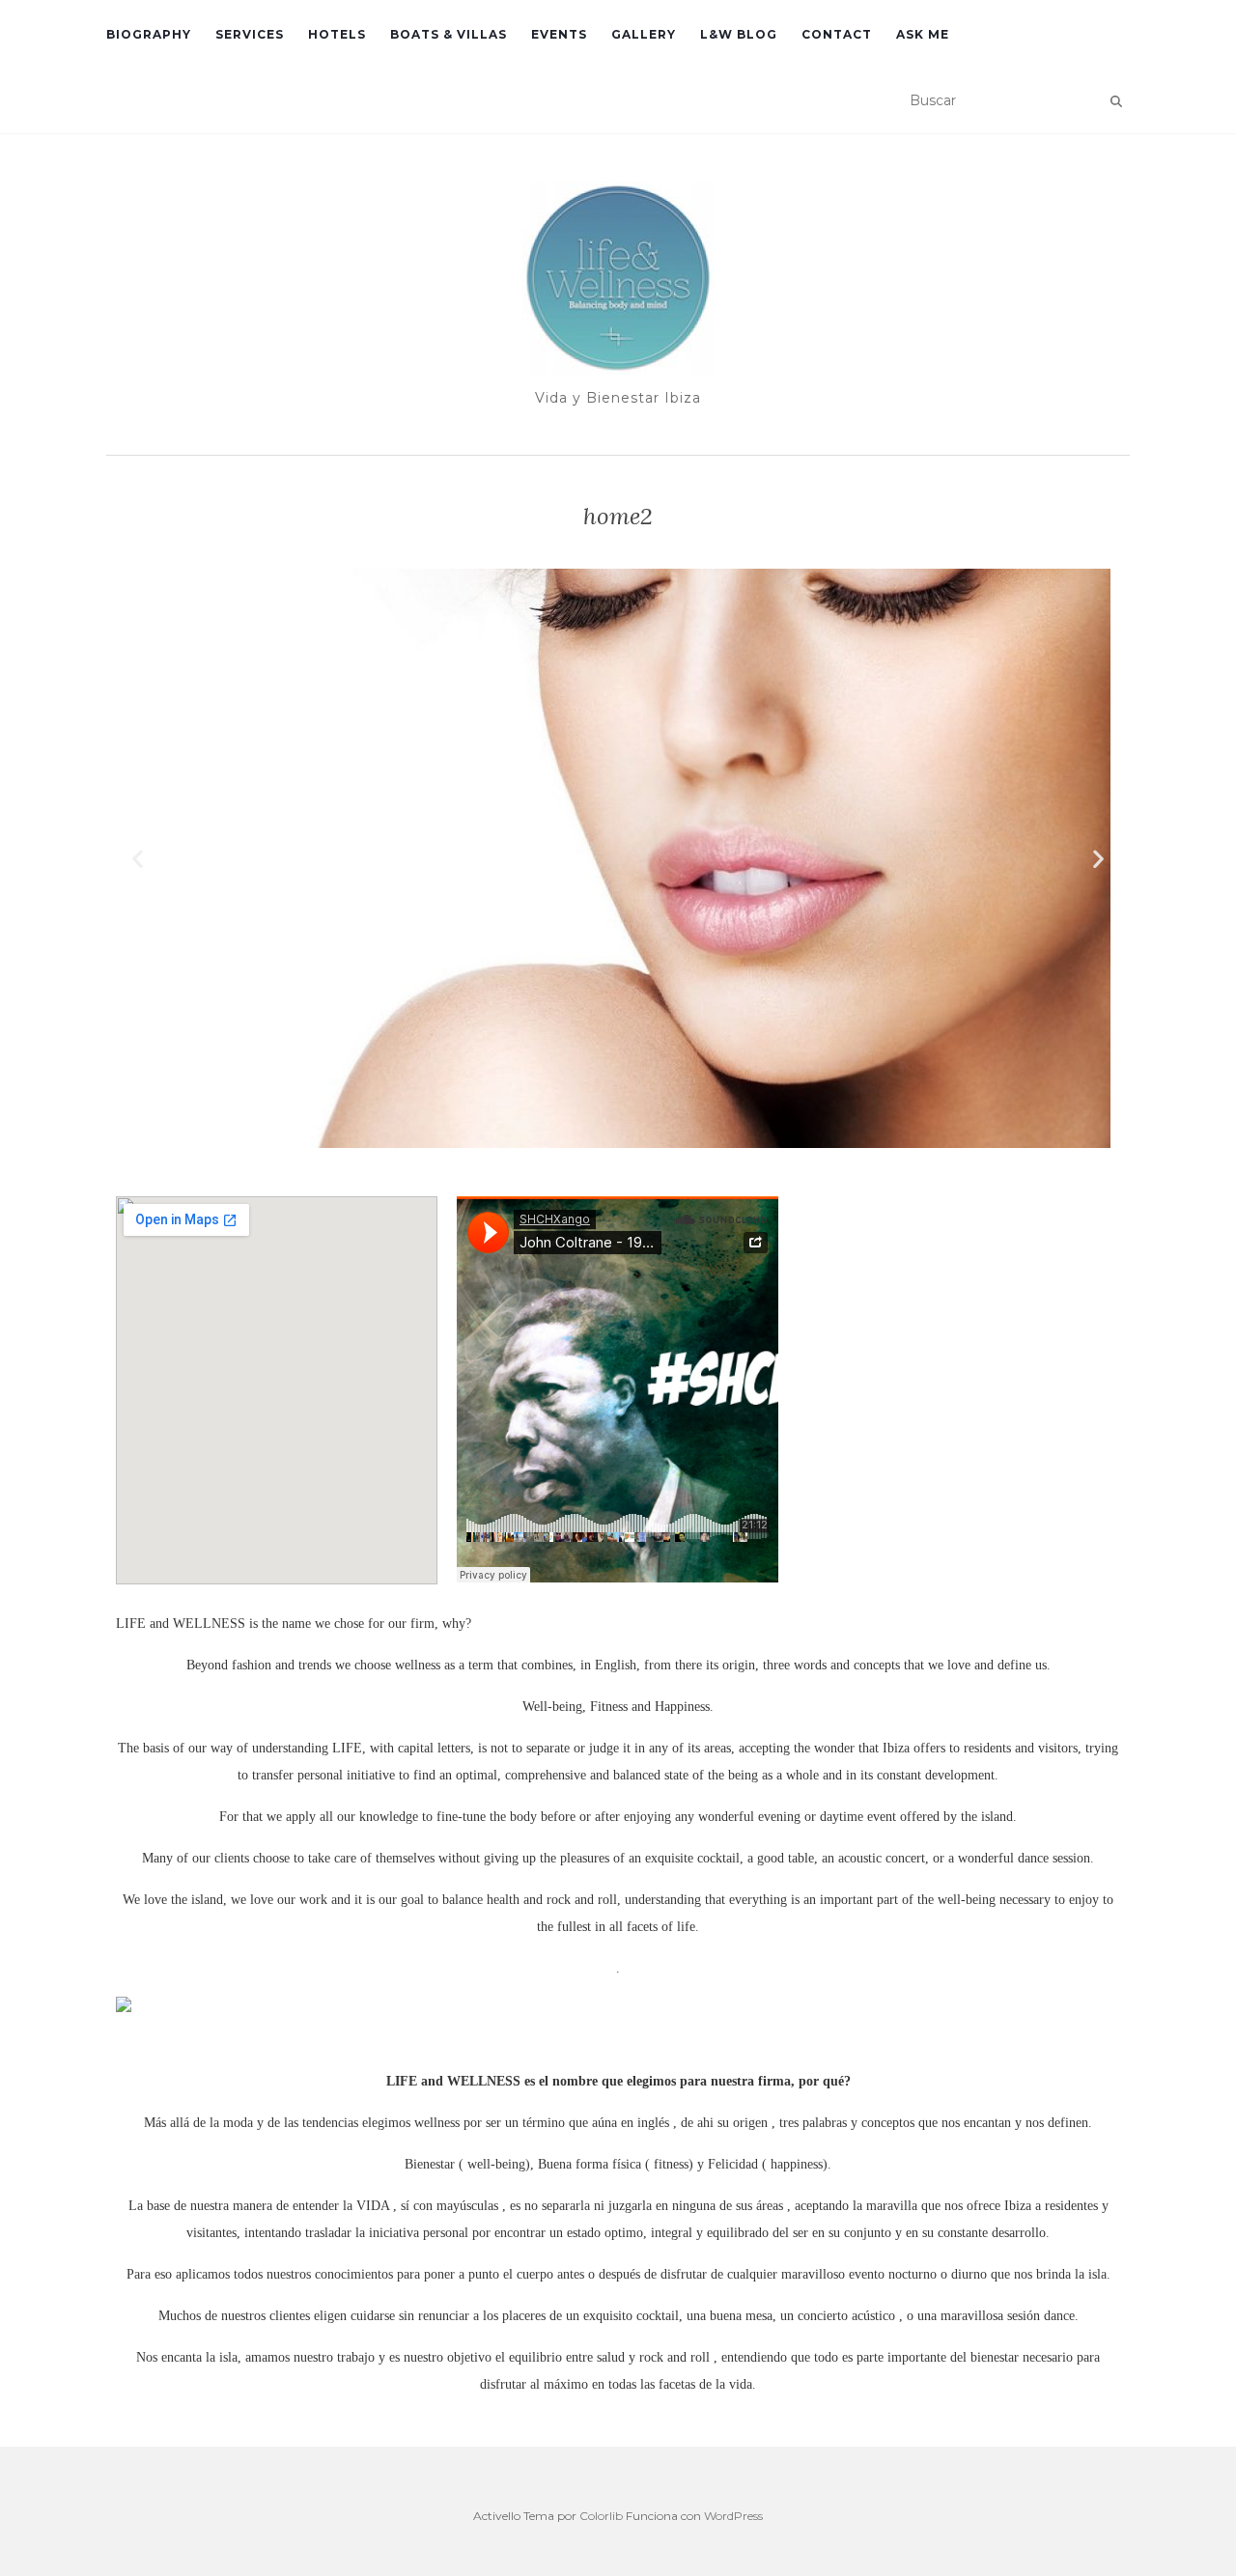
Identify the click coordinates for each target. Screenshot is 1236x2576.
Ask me (923, 34)
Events (559, 34)
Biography (149, 34)
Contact (837, 34)
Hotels (337, 34)
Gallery (644, 34)
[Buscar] (1116, 101)
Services (250, 34)
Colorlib (601, 2516)
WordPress (733, 2516)
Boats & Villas (449, 34)
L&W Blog (739, 34)
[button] (138, 858)
